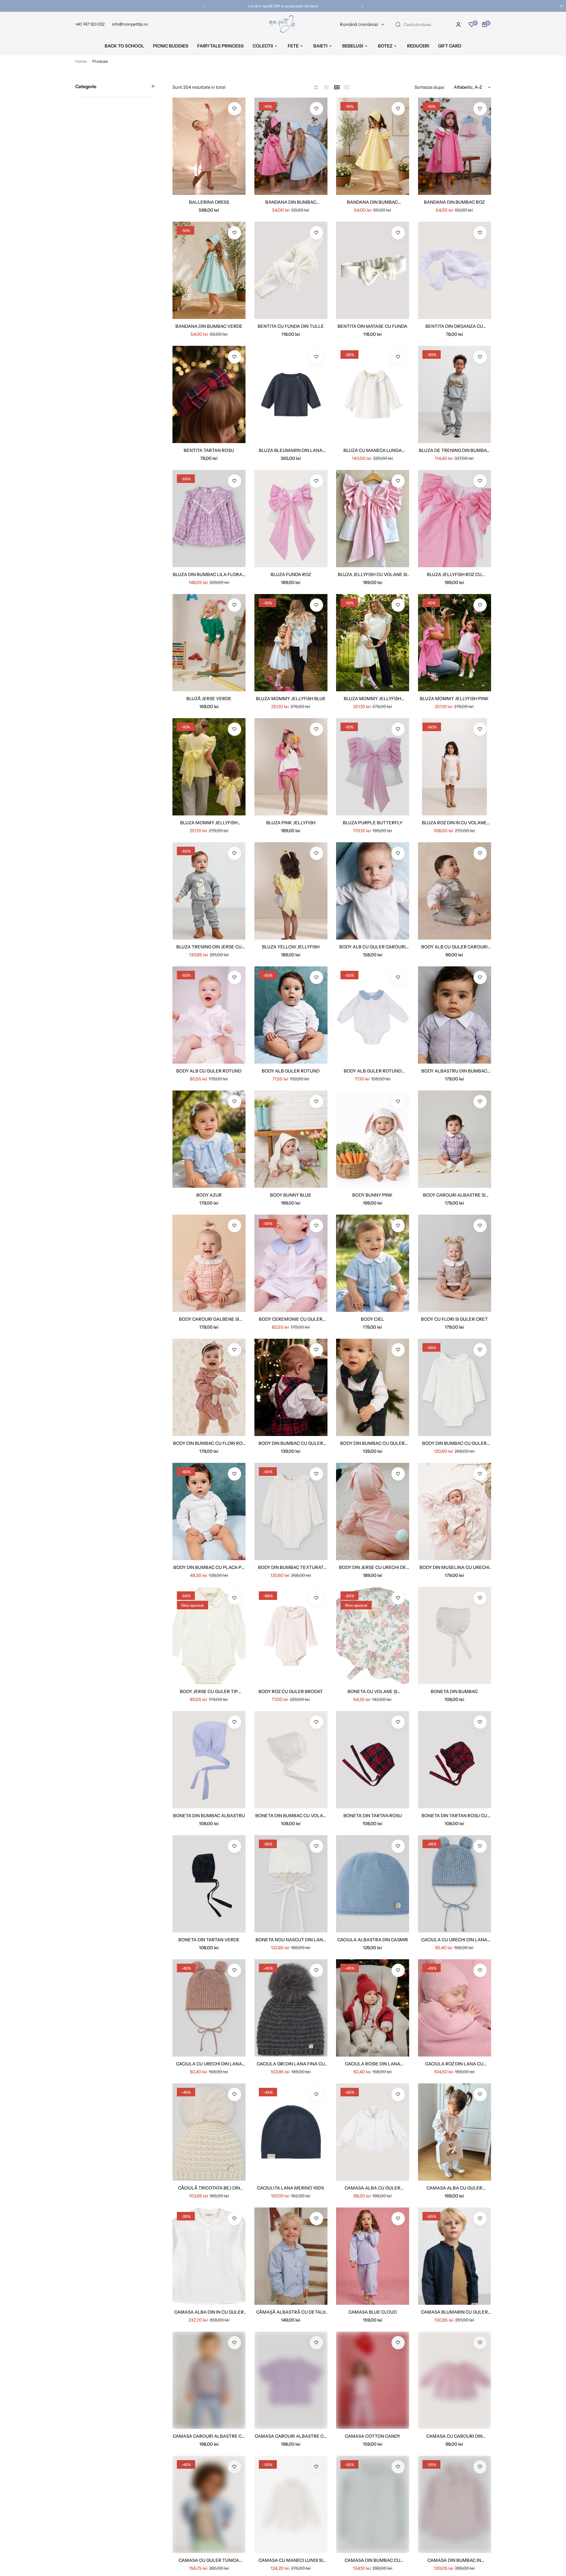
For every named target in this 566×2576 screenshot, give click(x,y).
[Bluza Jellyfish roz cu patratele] (455, 519)
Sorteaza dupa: (430, 87)
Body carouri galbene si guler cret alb (209, 1319)
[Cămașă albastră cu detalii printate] (291, 2256)
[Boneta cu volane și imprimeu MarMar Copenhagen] (373, 1636)
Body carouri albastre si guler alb (454, 1195)
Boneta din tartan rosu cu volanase (454, 1816)
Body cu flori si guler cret (454, 1319)
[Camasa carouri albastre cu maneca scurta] (291, 2380)
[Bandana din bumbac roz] (455, 146)
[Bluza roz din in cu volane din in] (455, 767)
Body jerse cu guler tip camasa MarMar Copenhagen (209, 1691)
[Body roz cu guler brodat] (291, 1636)
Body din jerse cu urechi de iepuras (373, 1567)
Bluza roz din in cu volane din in (454, 823)
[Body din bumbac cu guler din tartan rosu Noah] (291, 1387)
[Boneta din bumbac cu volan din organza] (291, 1760)
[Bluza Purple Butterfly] (373, 767)
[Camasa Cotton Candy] (373, 2380)
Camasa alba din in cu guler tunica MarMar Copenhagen (209, 2312)
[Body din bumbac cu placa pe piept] (209, 1511)
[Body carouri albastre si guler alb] (455, 1139)
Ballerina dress (209, 202)
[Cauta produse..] (398, 24)
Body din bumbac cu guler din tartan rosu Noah (291, 1443)
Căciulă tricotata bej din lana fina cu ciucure (209, 2188)
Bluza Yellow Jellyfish (291, 947)
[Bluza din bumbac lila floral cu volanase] (209, 519)
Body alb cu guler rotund (209, 1071)
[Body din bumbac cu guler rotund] (455, 1387)
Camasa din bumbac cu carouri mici (372, 2560)
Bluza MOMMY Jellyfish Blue (291, 699)
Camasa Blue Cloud (373, 2312)
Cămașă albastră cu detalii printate (291, 2312)
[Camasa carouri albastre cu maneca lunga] (209, 2380)
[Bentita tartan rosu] (209, 394)
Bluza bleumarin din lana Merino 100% (291, 450)
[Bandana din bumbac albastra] (291, 146)
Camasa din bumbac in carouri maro (454, 2560)
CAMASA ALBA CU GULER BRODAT (372, 2188)
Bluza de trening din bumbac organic (454, 450)
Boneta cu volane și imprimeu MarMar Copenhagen (372, 1691)
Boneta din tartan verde (209, 1940)
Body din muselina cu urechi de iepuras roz (454, 1567)
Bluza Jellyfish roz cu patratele (454, 574)
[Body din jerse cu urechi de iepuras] (373, 1511)
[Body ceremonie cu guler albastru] (291, 1263)
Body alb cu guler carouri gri (454, 947)
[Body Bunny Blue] (291, 1139)
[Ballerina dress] (209, 146)
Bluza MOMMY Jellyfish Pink (454, 699)
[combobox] (419, 24)
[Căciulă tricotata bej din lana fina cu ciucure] (209, 2132)
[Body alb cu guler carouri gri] (455, 891)
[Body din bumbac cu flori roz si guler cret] (209, 1387)
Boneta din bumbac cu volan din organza (291, 1816)
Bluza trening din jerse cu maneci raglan (209, 947)
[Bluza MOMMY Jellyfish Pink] (455, 643)
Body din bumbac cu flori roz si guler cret (209, 1443)
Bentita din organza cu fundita (454, 326)
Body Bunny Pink (372, 1195)
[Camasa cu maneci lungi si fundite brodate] (291, 2504)
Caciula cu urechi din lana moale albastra (454, 1940)
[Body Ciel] (373, 1263)
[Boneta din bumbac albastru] (209, 1760)
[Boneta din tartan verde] (209, 1884)
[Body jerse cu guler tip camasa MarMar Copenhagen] (209, 1636)
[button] (203, 6)
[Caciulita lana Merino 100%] (291, 2132)
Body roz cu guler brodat (291, 1691)
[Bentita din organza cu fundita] (455, 270)
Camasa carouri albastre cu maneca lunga (209, 2436)
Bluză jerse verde (209, 699)
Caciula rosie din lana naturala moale (373, 2064)
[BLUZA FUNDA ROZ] (291, 519)
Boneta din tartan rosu (373, 1816)
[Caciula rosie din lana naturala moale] (373, 2008)
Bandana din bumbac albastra (291, 202)
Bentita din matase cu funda (372, 326)
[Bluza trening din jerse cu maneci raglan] (209, 891)
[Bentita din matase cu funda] (373, 270)
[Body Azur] (209, 1139)
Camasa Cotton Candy (373, 2436)
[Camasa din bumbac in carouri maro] (455, 2504)
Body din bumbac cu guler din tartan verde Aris (372, 1443)
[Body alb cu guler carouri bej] (373, 891)
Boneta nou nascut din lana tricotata (291, 1940)
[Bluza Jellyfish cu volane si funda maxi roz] (373, 519)
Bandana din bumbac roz (454, 202)
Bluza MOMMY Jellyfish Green (372, 699)
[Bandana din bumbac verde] (209, 270)
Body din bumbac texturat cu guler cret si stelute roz (291, 1567)
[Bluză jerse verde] (209, 643)
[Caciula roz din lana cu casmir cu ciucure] (455, 2008)
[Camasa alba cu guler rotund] (455, 2132)
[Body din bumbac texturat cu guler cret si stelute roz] (291, 1511)
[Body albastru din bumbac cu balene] (455, 1015)
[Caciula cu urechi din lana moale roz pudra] (209, 2008)
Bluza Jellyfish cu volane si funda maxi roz (372, 574)
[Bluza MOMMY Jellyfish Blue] (291, 643)
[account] (458, 24)
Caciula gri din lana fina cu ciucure (291, 2064)
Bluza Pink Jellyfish (291, 823)
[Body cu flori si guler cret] (455, 1263)
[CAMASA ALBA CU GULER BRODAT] (373, 2132)
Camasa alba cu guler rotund (454, 2188)
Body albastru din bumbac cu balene (454, 1071)
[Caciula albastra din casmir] (373, 1884)
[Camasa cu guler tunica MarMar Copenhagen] (209, 2504)
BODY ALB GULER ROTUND (291, 1071)
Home (81, 61)
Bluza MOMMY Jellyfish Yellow (209, 823)
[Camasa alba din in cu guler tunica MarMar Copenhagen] (209, 2256)
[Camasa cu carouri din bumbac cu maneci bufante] (455, 2380)
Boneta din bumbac (454, 1691)
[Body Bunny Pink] (373, 1139)
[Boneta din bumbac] (455, 1636)
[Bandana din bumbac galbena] (373, 146)
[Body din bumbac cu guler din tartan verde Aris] (373, 1387)
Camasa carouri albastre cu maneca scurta (291, 2436)
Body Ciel (372, 1319)
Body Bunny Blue (291, 1195)
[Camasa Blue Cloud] (373, 2256)
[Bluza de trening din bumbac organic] (455, 394)
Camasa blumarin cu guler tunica (454, 2312)
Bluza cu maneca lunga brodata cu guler (373, 450)
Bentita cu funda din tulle (291, 326)
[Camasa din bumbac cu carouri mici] (373, 2504)
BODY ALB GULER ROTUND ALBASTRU (373, 1071)
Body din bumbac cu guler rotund (454, 1443)
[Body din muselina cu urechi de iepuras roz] (455, 1511)
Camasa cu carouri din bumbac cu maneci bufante (454, 2436)
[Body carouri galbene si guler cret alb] (209, 1263)
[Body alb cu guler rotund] (209, 1015)
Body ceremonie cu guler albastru (291, 1319)
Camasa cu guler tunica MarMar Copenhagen (209, 2560)
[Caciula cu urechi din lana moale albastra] (455, 1884)
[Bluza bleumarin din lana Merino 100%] (291, 394)
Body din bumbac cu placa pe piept (209, 1567)
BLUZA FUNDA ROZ (291, 574)
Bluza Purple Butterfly (373, 823)
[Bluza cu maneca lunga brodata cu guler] (373, 394)
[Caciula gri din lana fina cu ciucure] (291, 2008)
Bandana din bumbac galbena (372, 202)
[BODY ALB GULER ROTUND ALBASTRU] (373, 1015)
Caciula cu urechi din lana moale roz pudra (209, 2064)
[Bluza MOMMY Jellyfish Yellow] (209, 767)
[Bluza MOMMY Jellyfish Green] (373, 643)
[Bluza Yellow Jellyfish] (291, 891)
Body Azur (209, 1195)
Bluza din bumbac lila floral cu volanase (209, 574)
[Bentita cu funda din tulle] (291, 270)
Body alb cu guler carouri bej (372, 947)
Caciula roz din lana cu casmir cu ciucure (454, 2064)
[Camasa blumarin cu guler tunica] (455, 2256)
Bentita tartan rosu (209, 450)
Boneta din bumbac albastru (209, 1816)
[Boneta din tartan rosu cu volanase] (455, 1760)
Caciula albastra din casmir (373, 1940)
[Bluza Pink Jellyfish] (291, 767)
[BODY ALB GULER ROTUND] (291, 1015)
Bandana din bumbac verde (209, 326)
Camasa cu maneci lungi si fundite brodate (291, 2560)
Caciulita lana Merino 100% (291, 2188)
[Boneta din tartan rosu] (373, 1760)
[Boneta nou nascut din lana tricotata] (291, 1884)
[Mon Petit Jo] (283, 24)
